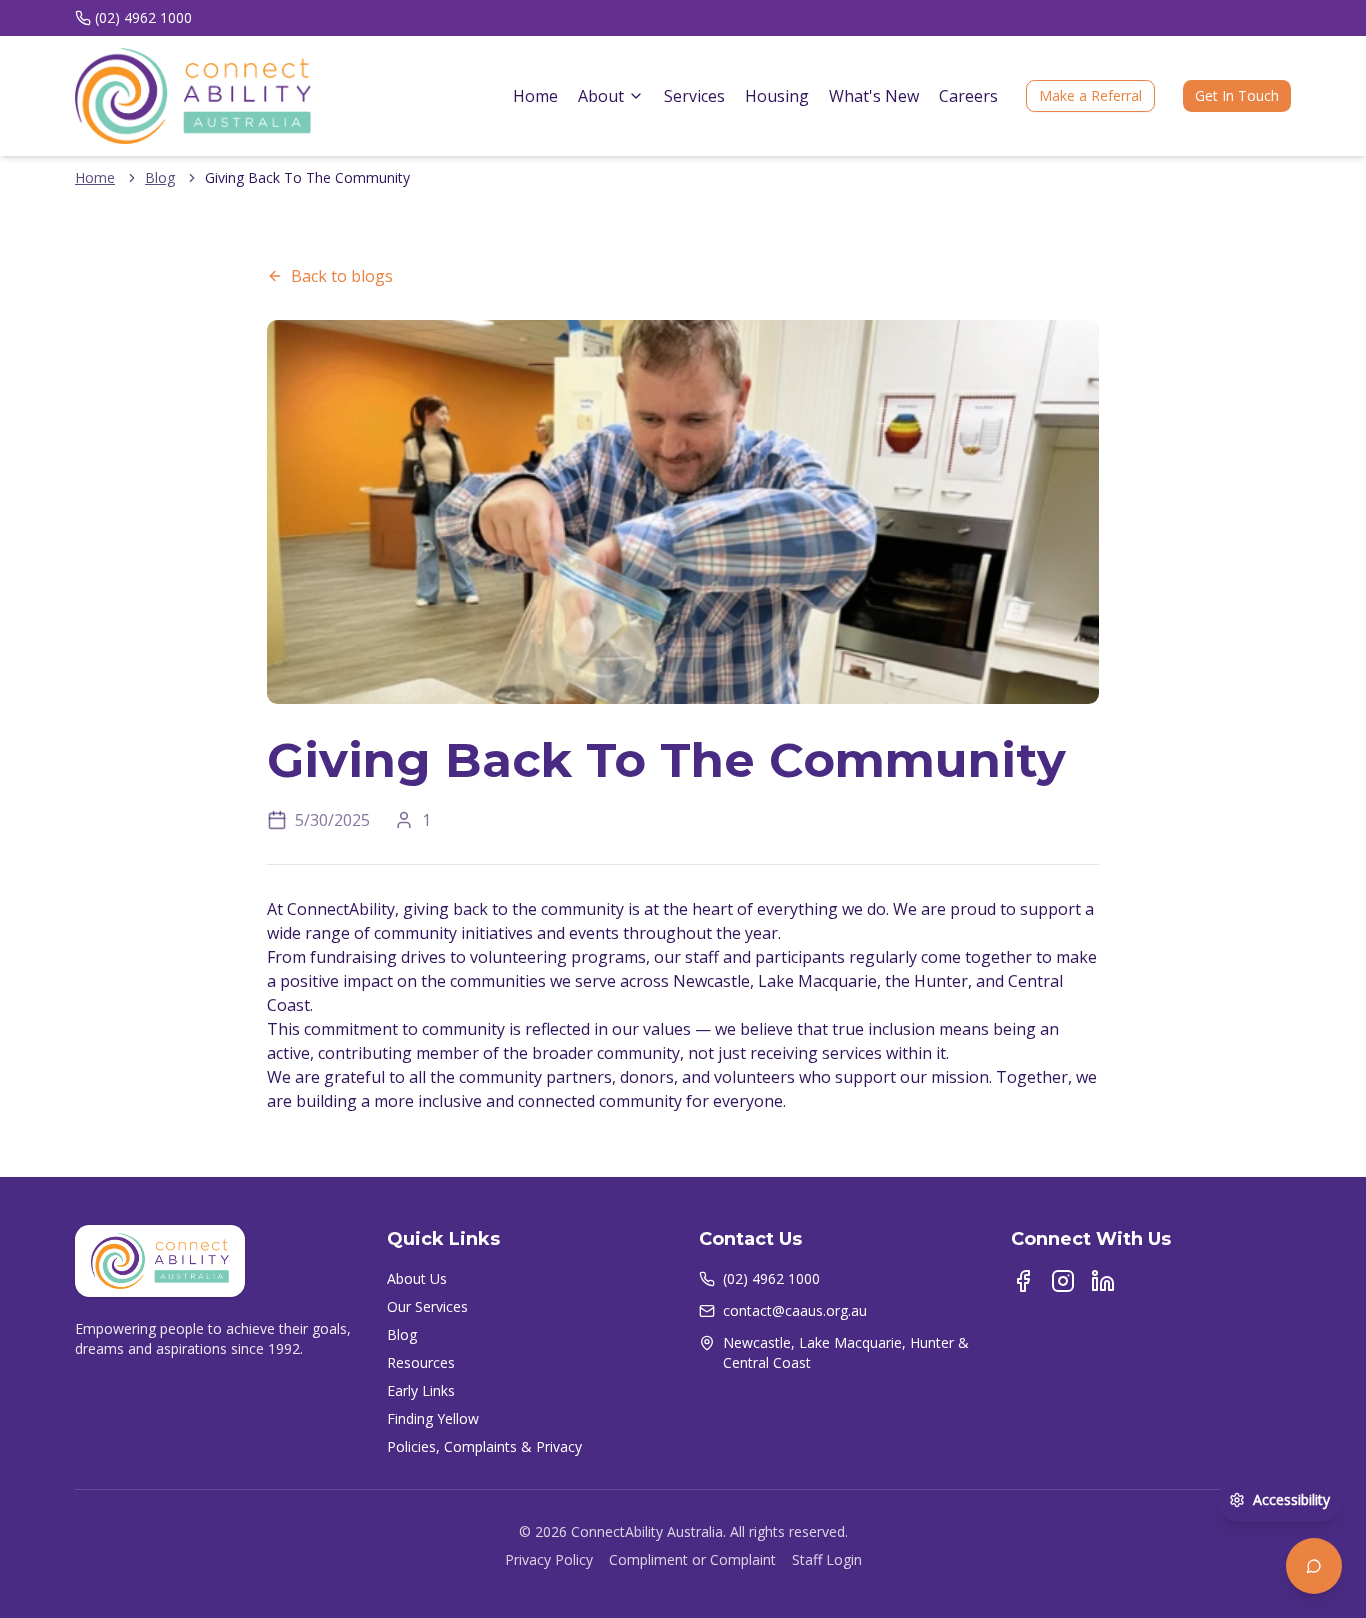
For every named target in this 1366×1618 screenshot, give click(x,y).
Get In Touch (1237, 95)
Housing (777, 96)
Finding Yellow (433, 1418)
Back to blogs (342, 276)
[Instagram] (1063, 1281)
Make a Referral (1090, 95)
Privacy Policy (549, 1559)
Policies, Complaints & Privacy (484, 1446)
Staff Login (827, 1559)
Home (535, 96)
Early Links (421, 1390)
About (601, 96)
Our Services (427, 1306)
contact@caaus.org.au (795, 1310)
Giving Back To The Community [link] (307, 177)
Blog (160, 177)
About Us (417, 1278)
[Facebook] (1023, 1281)
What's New (874, 96)
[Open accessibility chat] (1314, 1566)
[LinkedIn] (1103, 1281)
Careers (968, 96)
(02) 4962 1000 (143, 17)
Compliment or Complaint (692, 1559)
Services (694, 96)
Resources (421, 1362)
